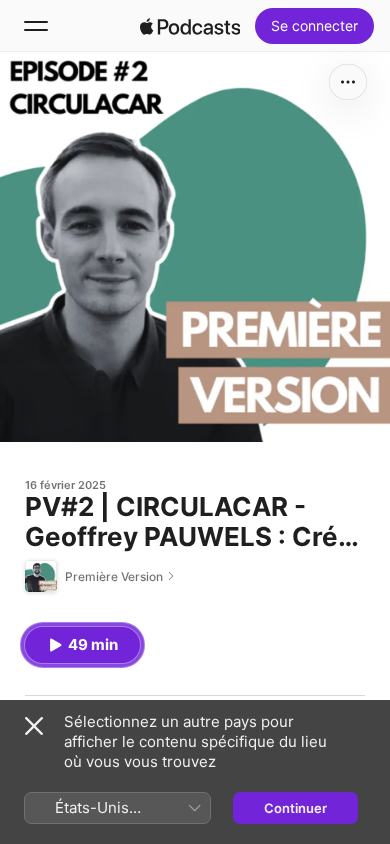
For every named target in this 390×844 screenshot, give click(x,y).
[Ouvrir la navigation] (36, 26)
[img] (190, 26)
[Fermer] (34, 726)
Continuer (295, 808)
